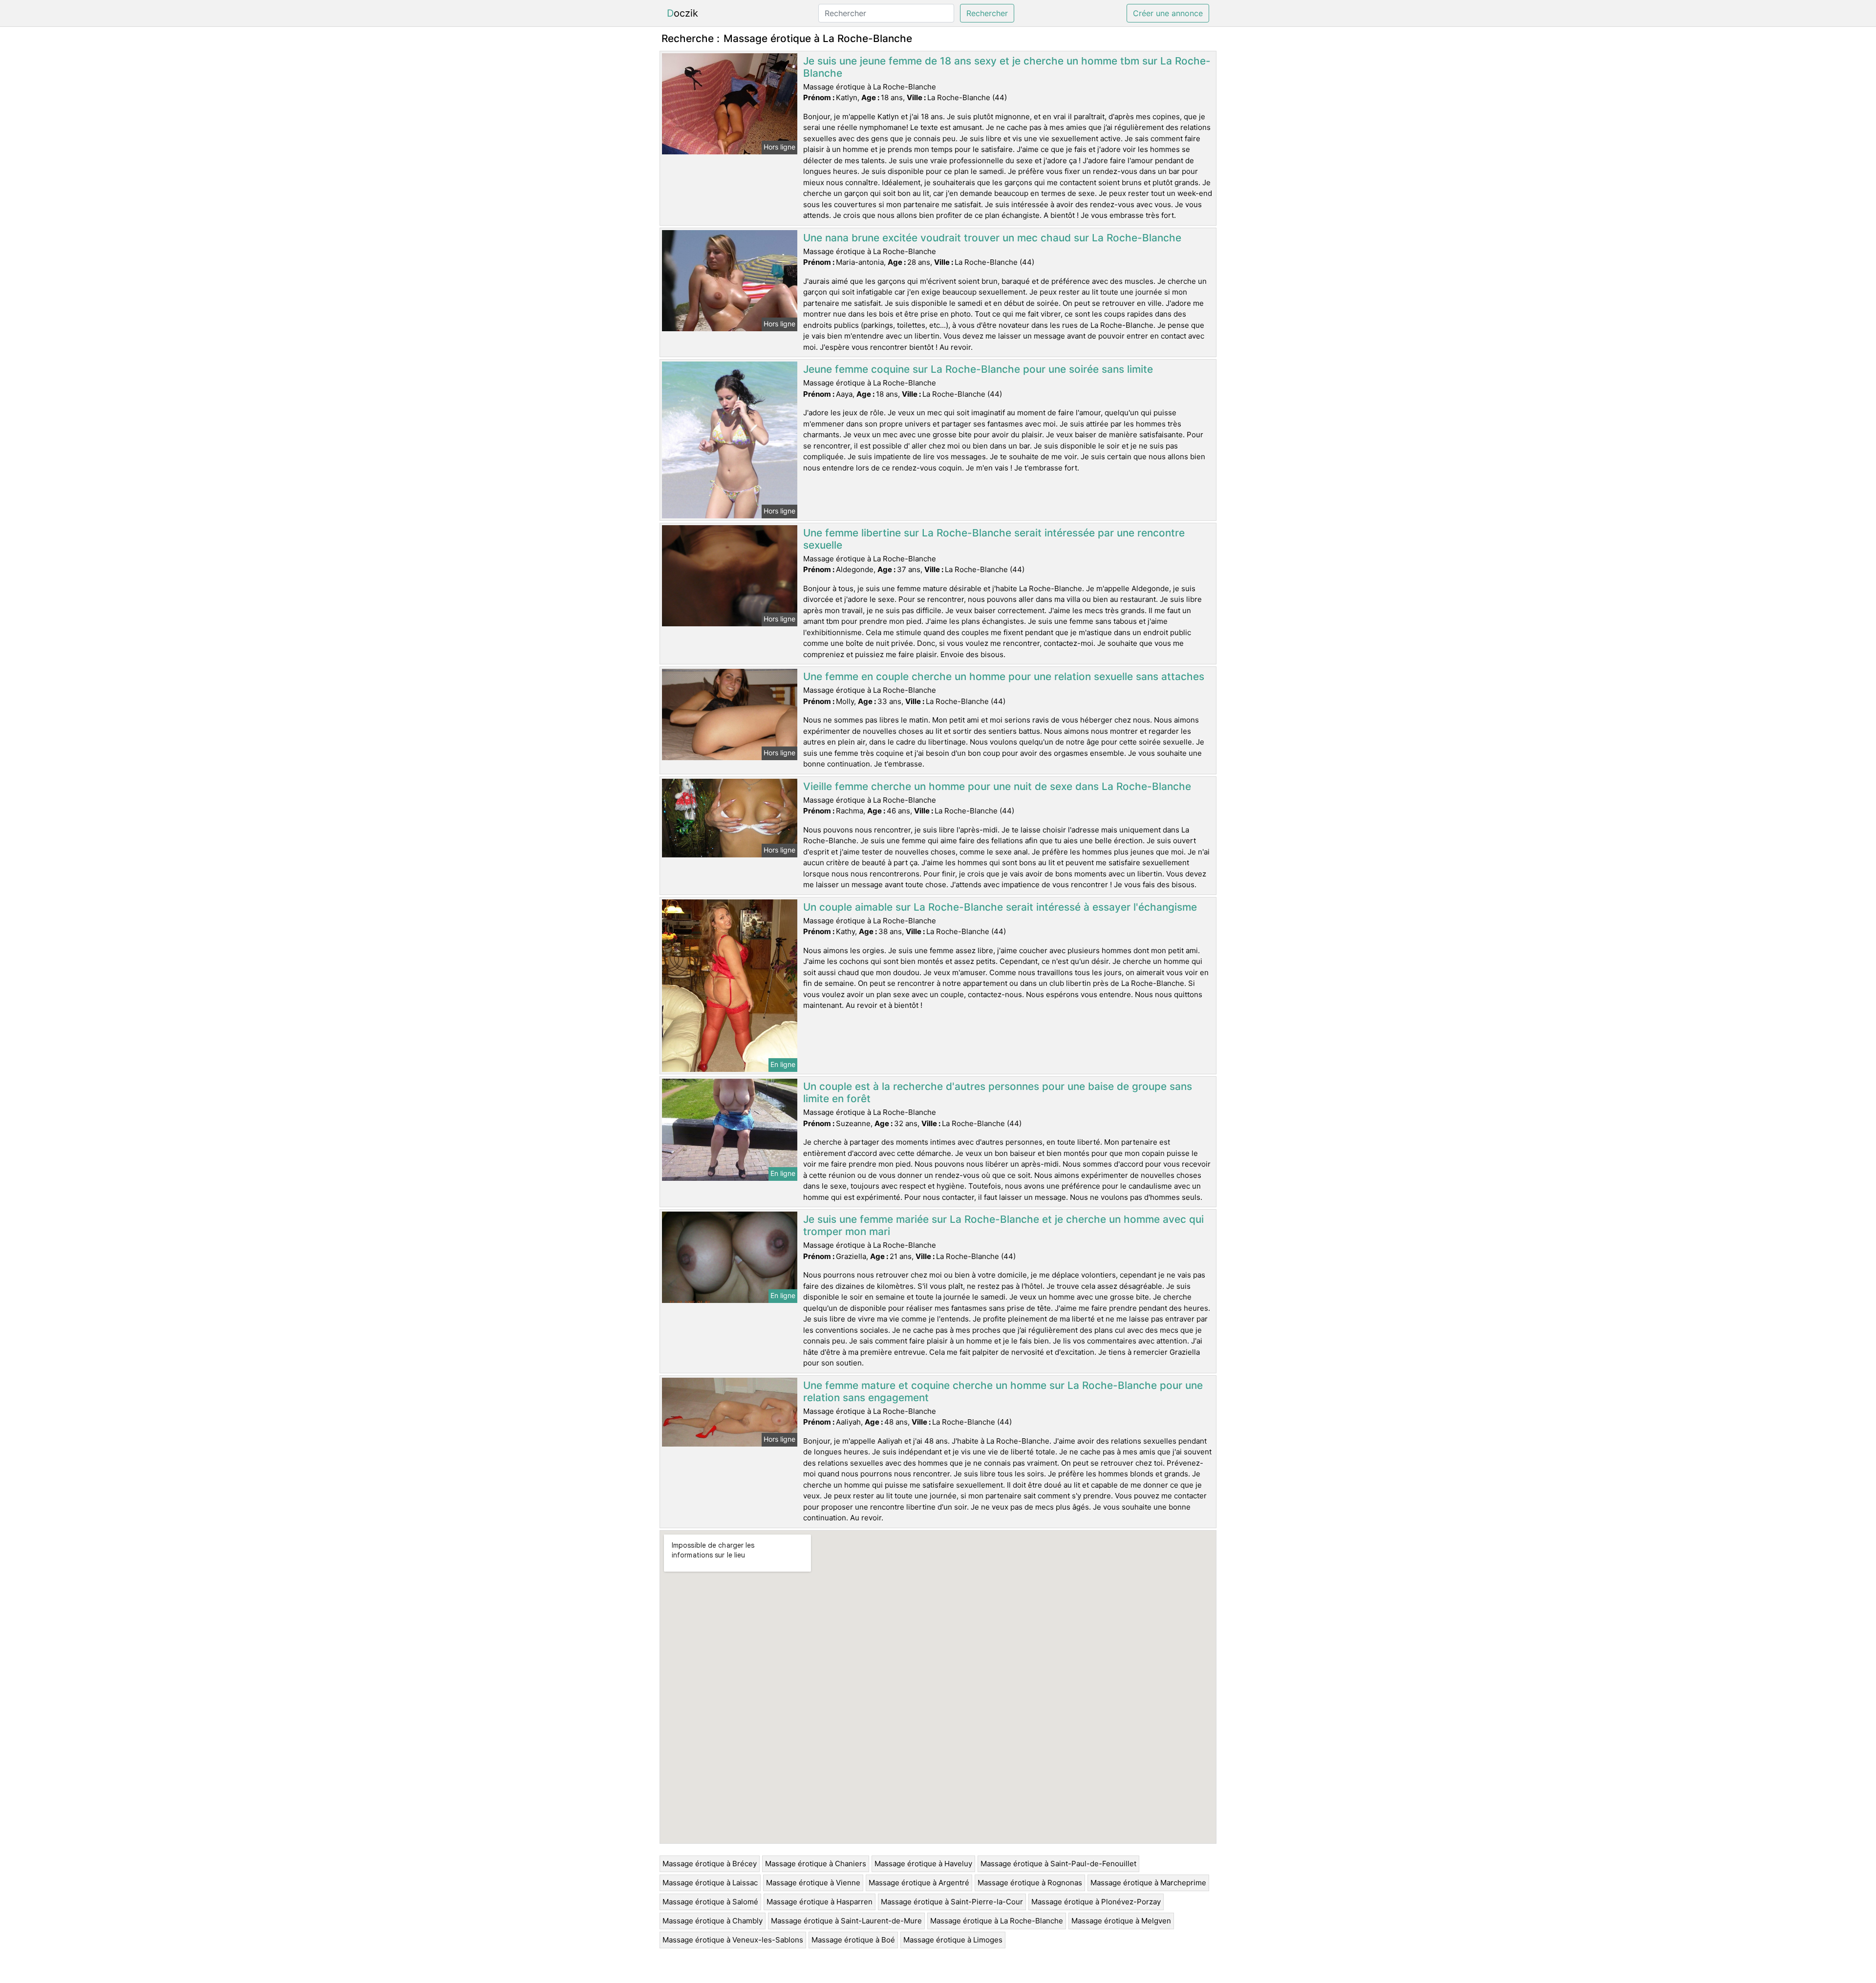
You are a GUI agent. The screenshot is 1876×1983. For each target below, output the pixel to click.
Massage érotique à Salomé (710, 1902)
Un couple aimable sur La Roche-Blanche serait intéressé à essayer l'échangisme (1000, 907)
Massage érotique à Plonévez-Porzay (1096, 1902)
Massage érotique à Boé (853, 1940)
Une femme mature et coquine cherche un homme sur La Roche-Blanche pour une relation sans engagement (1003, 1391)
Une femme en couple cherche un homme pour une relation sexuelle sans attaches (1004, 676)
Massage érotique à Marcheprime (1148, 1883)
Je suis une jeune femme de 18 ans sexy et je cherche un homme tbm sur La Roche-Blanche (1007, 67)
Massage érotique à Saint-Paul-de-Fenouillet (1058, 1864)
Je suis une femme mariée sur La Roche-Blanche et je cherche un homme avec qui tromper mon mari (1003, 1225)
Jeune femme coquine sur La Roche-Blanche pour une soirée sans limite (978, 369)
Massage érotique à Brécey (710, 1864)
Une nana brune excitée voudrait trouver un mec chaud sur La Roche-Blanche (992, 238)
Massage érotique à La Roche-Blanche (997, 1921)
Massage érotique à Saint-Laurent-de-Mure (846, 1921)
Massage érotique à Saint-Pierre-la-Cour (952, 1902)
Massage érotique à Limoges (953, 1940)
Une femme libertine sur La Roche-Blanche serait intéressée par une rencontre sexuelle (994, 539)
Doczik (682, 13)
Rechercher (987, 13)
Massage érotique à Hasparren (820, 1902)
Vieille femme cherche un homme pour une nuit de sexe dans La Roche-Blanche (997, 786)
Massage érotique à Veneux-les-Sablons (733, 1940)
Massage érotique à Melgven (1121, 1921)
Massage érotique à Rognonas (1030, 1883)
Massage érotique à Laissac (710, 1883)
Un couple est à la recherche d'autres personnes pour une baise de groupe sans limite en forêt (998, 1092)
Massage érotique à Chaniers (816, 1864)
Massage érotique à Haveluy (923, 1864)
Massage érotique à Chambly (713, 1921)
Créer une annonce (1168, 13)
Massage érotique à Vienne (813, 1883)
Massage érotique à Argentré (919, 1883)
